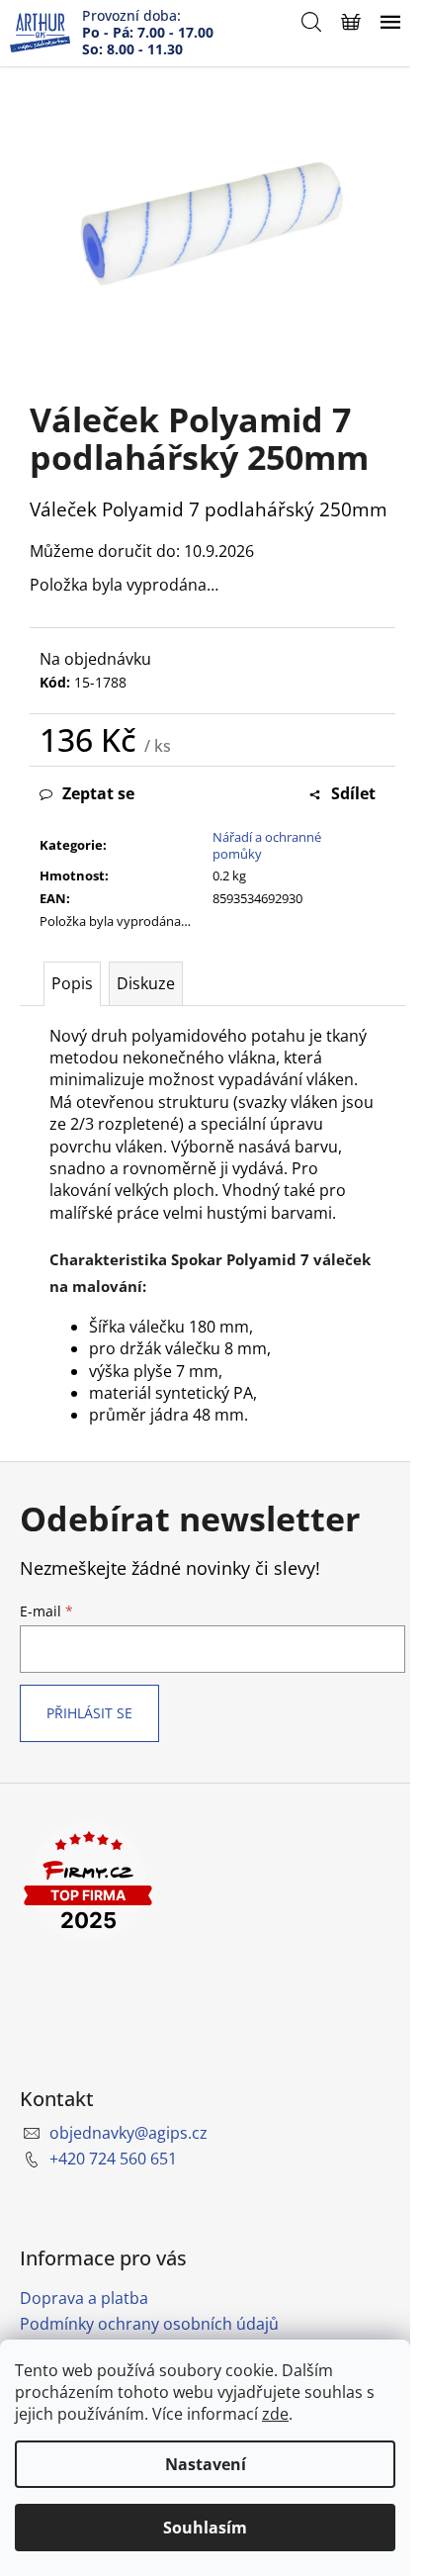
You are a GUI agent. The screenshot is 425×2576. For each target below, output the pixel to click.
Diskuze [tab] (146, 983)
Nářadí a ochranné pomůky (267, 845)
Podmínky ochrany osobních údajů (149, 2324)
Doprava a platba (84, 2298)
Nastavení (206, 2464)
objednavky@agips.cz (128, 2133)
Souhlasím (205, 2528)
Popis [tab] (72, 983)
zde (275, 2414)
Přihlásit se (89, 1713)
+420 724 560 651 (113, 2159)
